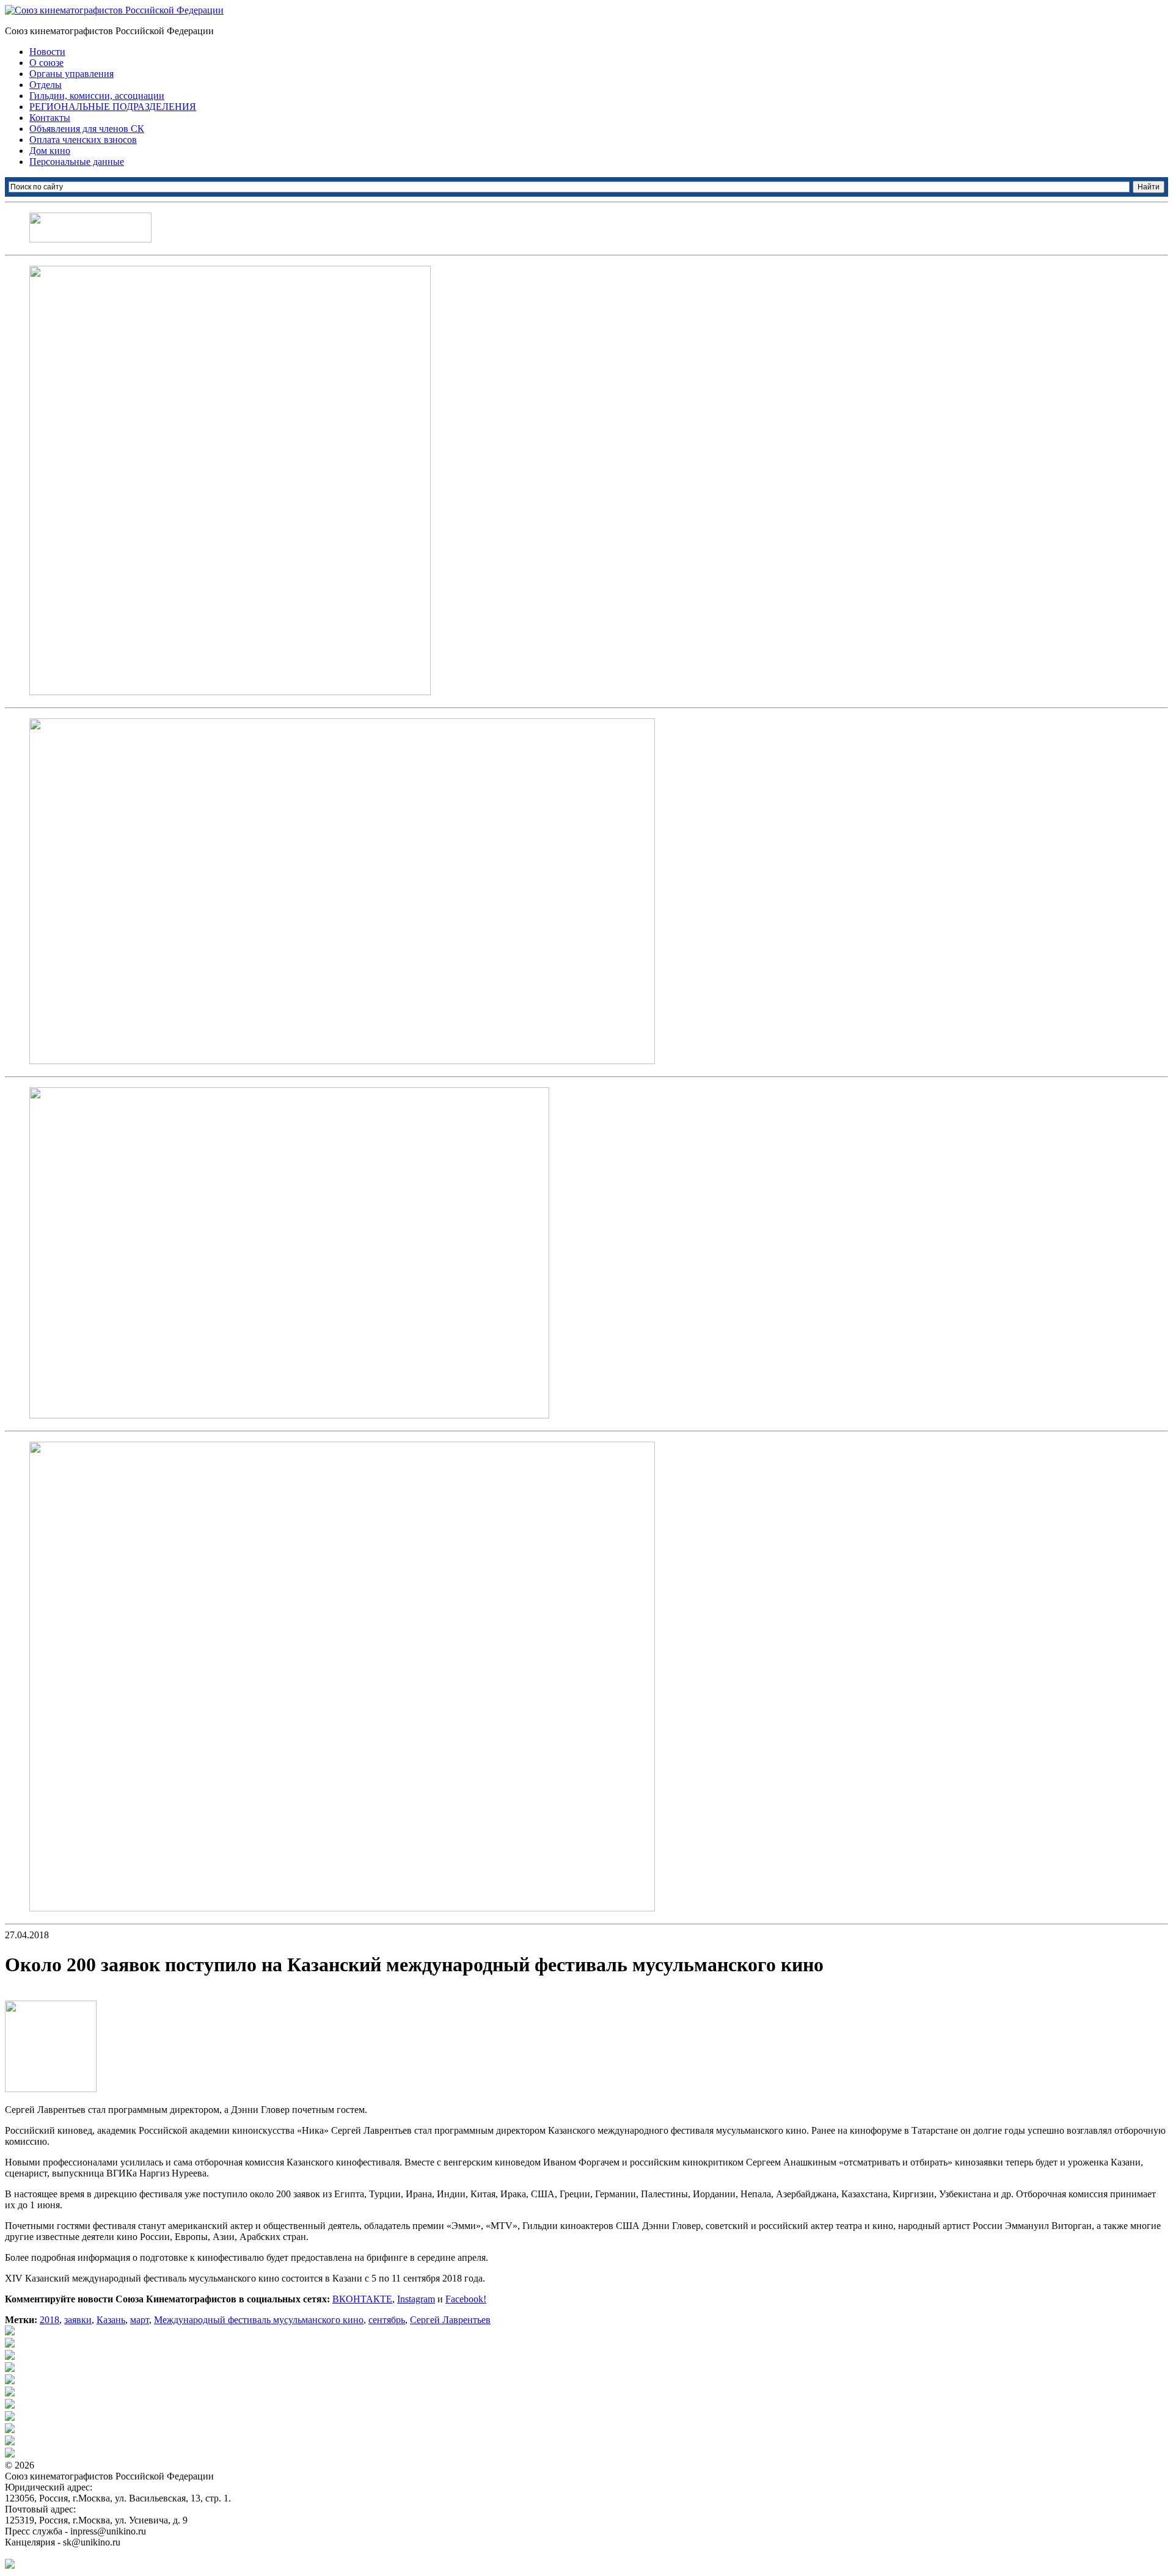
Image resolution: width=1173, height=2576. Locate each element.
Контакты (50, 118)
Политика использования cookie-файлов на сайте (108, 2553)
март (140, 2320)
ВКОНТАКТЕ (362, 2299)
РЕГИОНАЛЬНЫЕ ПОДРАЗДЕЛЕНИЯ (113, 107)
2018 (49, 2320)
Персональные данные (77, 162)
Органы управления (71, 74)
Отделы (46, 85)
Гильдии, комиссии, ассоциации (97, 96)
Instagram (416, 2299)
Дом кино (50, 151)
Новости (47, 52)
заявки (78, 2320)
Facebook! (466, 2299)
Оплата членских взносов (83, 140)
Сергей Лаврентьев (450, 2320)
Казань (111, 2320)
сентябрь (387, 2320)
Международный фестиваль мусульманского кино (259, 2320)
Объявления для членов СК (87, 129)
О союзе (46, 63)
